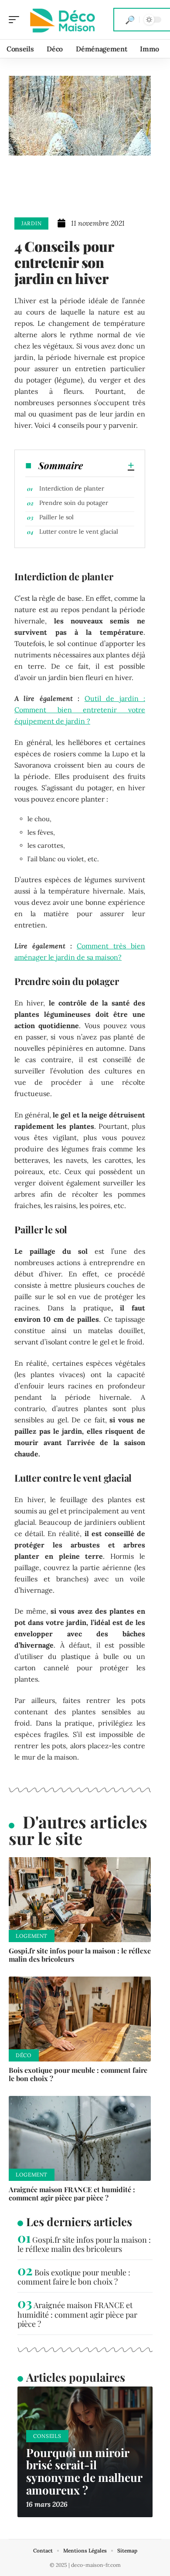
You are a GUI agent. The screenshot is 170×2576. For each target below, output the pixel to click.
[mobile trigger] (16, 20)
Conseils (47, 2436)
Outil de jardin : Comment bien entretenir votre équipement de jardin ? (80, 710)
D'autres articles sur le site (78, 1830)
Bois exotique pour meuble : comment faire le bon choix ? (78, 2074)
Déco (24, 2055)
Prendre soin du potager (74, 503)
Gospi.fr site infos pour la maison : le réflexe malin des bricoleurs (80, 1955)
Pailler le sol (56, 517)
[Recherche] (130, 20)
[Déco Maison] (63, 20)
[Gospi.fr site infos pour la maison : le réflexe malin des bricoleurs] (80, 1900)
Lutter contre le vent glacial (79, 531)
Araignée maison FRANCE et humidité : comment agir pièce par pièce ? (72, 2193)
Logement (32, 1936)
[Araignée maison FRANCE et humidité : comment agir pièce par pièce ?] (80, 2139)
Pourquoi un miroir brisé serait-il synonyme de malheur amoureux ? (84, 2471)
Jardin (31, 223)
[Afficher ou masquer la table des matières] (109, 465)
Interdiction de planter (72, 488)
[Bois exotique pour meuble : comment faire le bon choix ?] (80, 2019)
